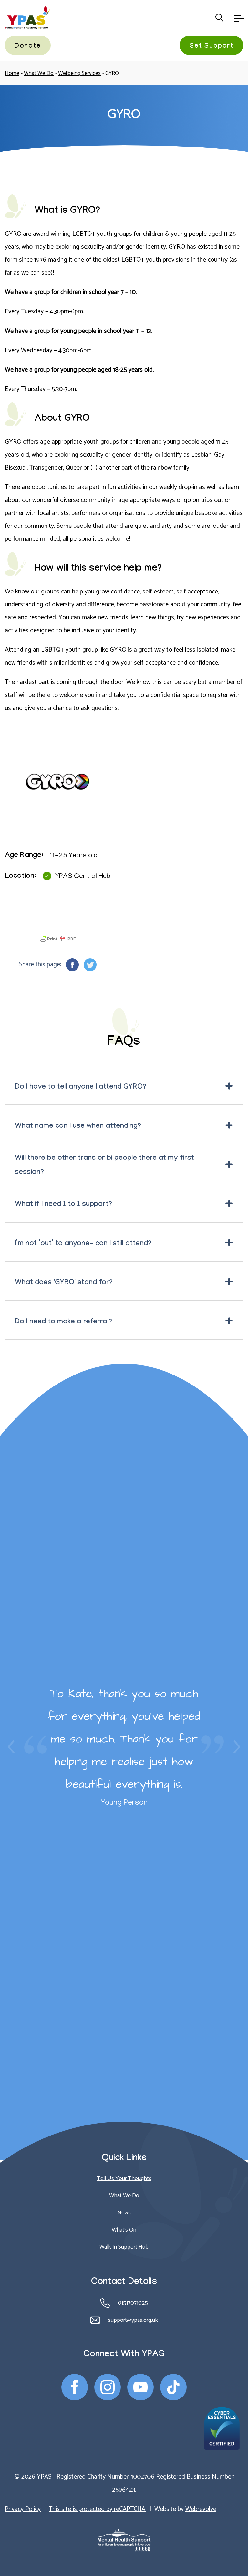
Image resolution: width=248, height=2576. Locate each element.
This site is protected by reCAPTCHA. (98, 2509)
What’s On (124, 2230)
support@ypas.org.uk (133, 2320)
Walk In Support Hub (124, 2247)
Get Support (211, 47)
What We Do (39, 73)
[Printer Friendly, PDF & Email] (58, 939)
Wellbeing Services (79, 73)
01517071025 (133, 2303)
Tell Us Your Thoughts (124, 2179)
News (124, 2213)
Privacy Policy (23, 2509)
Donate (28, 47)
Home (12, 73)
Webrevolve (201, 2509)
